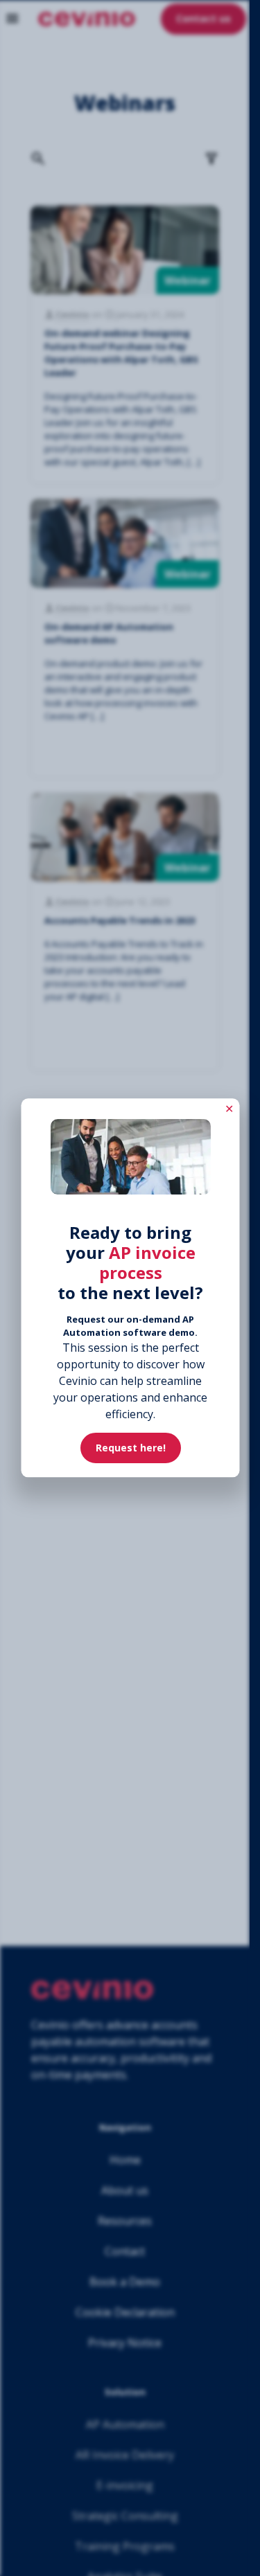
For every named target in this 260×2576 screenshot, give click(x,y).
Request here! (130, 1448)
